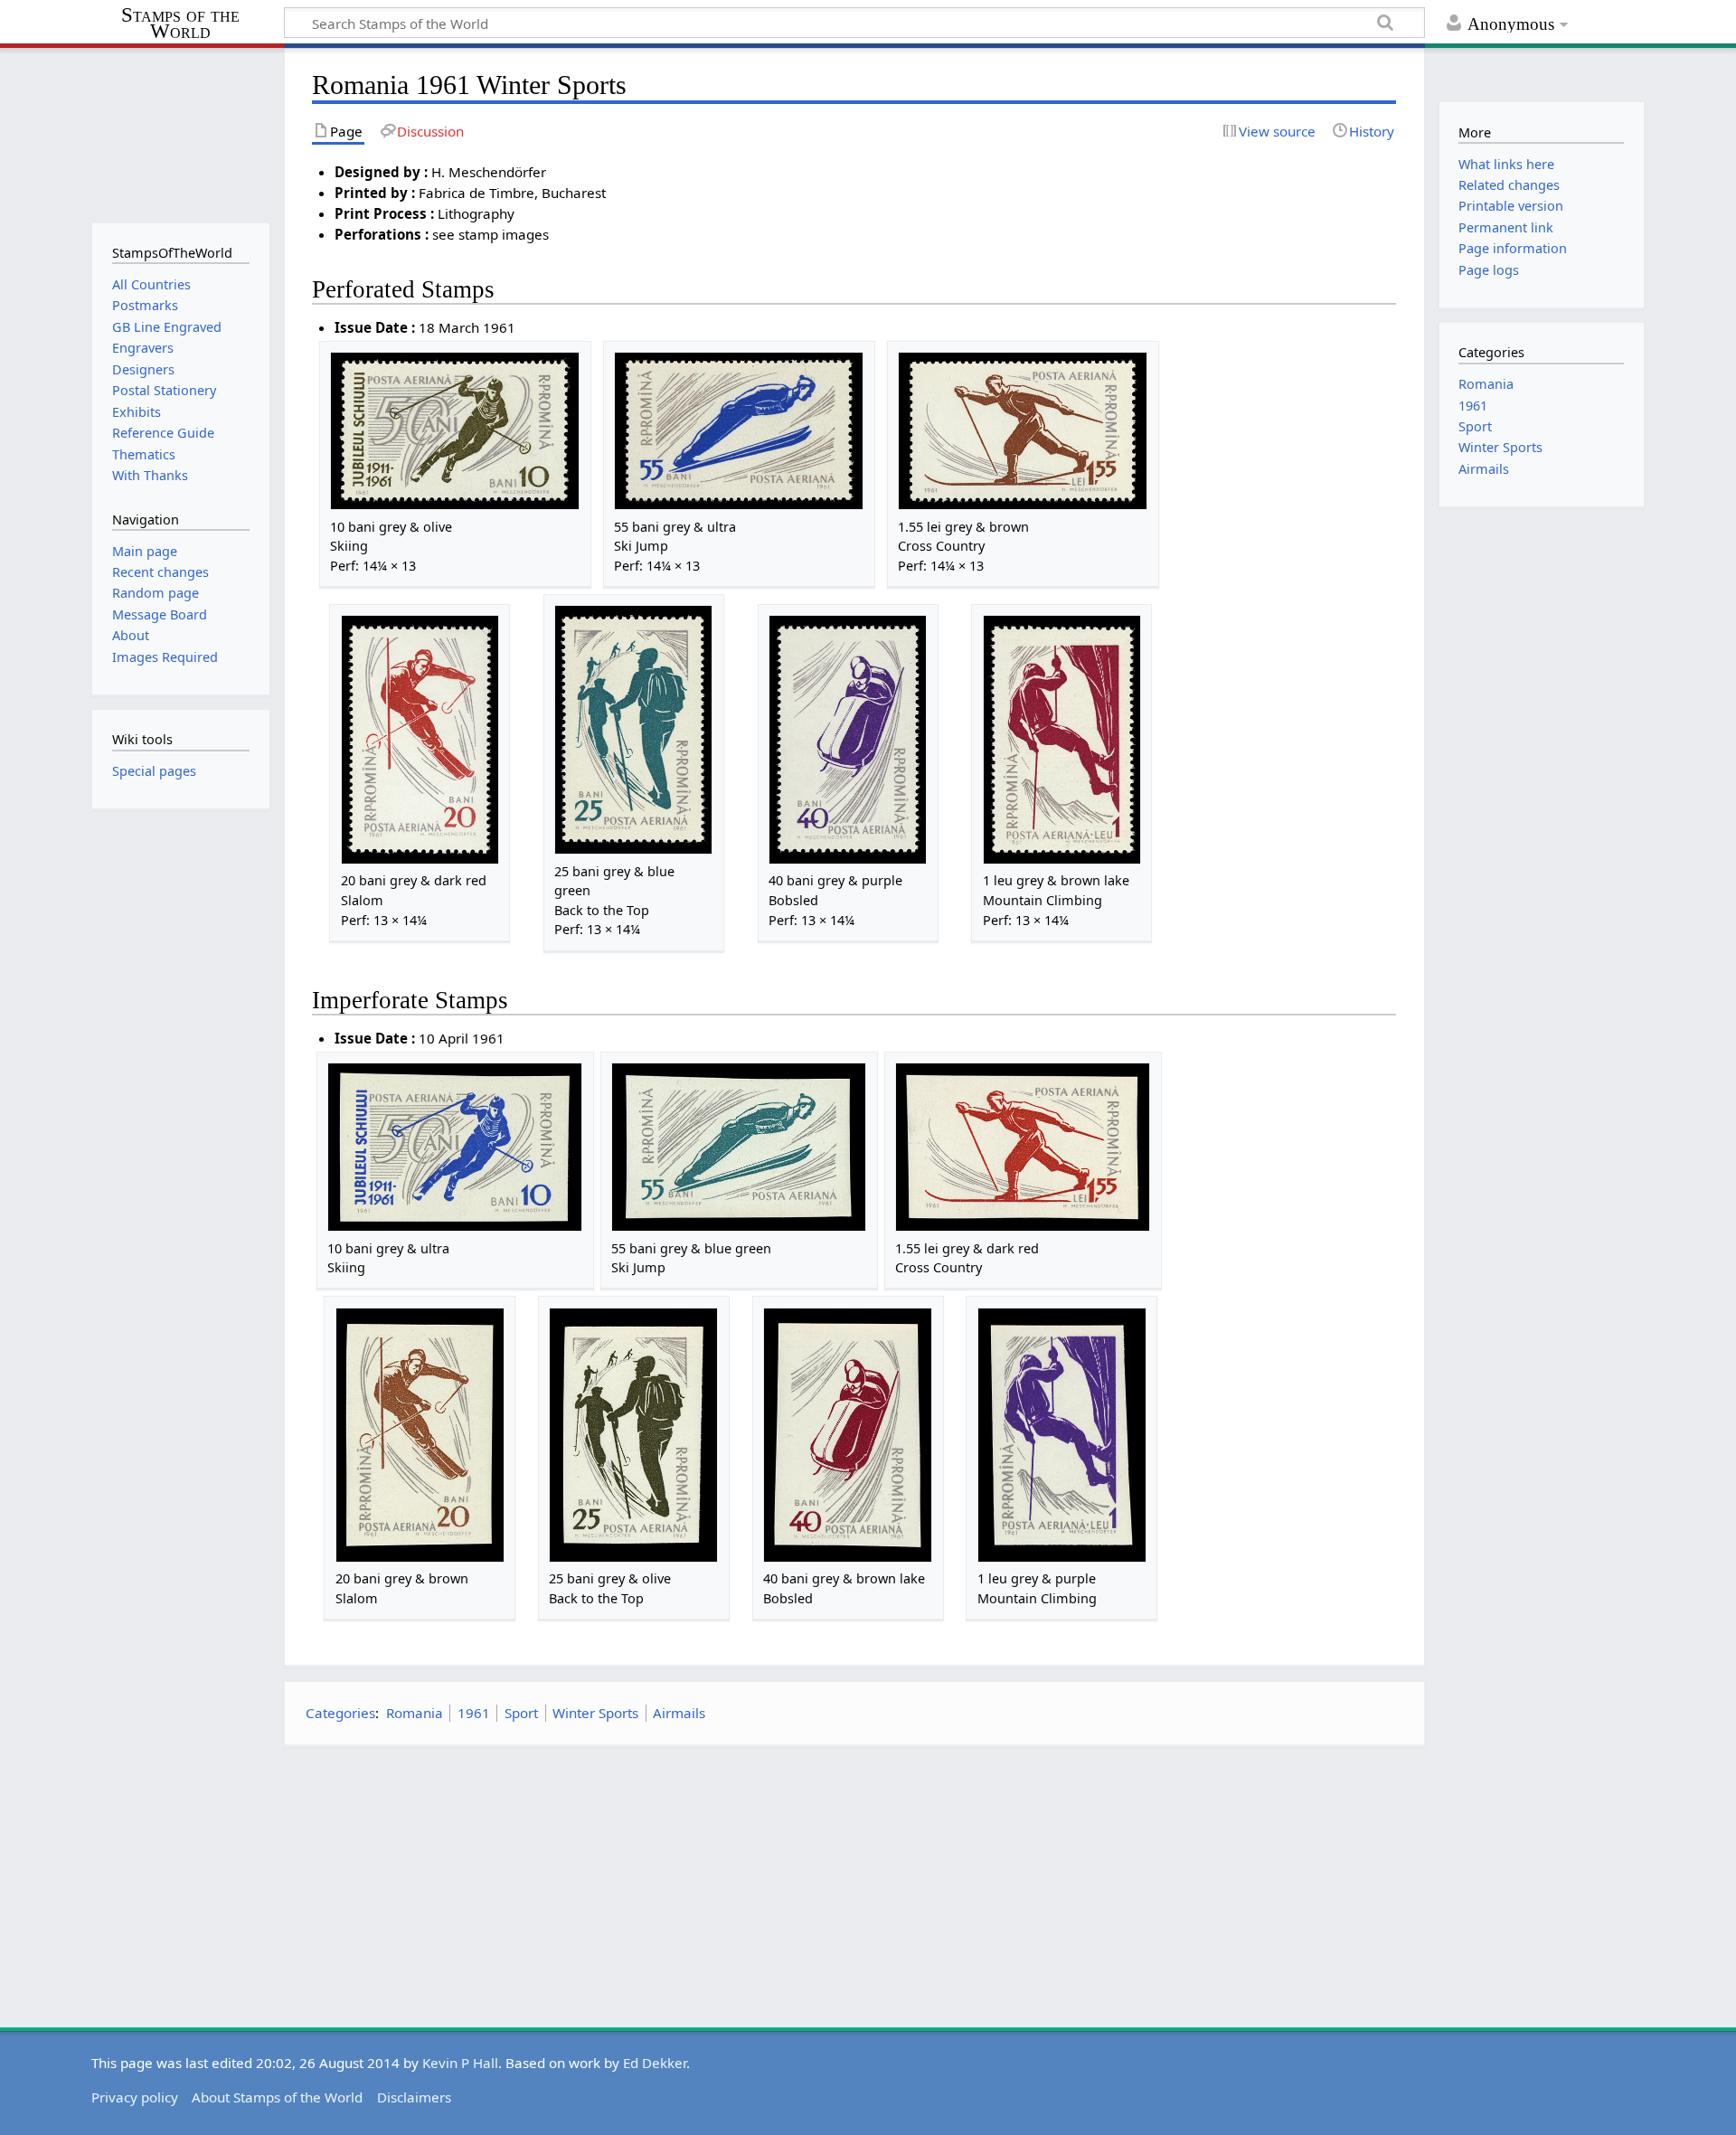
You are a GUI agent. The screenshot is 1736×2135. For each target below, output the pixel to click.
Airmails (679, 1713)
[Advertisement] (854, 1887)
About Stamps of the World (277, 2097)
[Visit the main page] (180, 133)
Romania (415, 1713)
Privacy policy (135, 2097)
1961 (474, 1713)
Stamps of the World (180, 24)
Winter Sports (595, 1713)
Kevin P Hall (460, 2063)
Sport (521, 1713)
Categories (340, 1713)
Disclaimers (414, 2097)
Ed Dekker (655, 2063)
